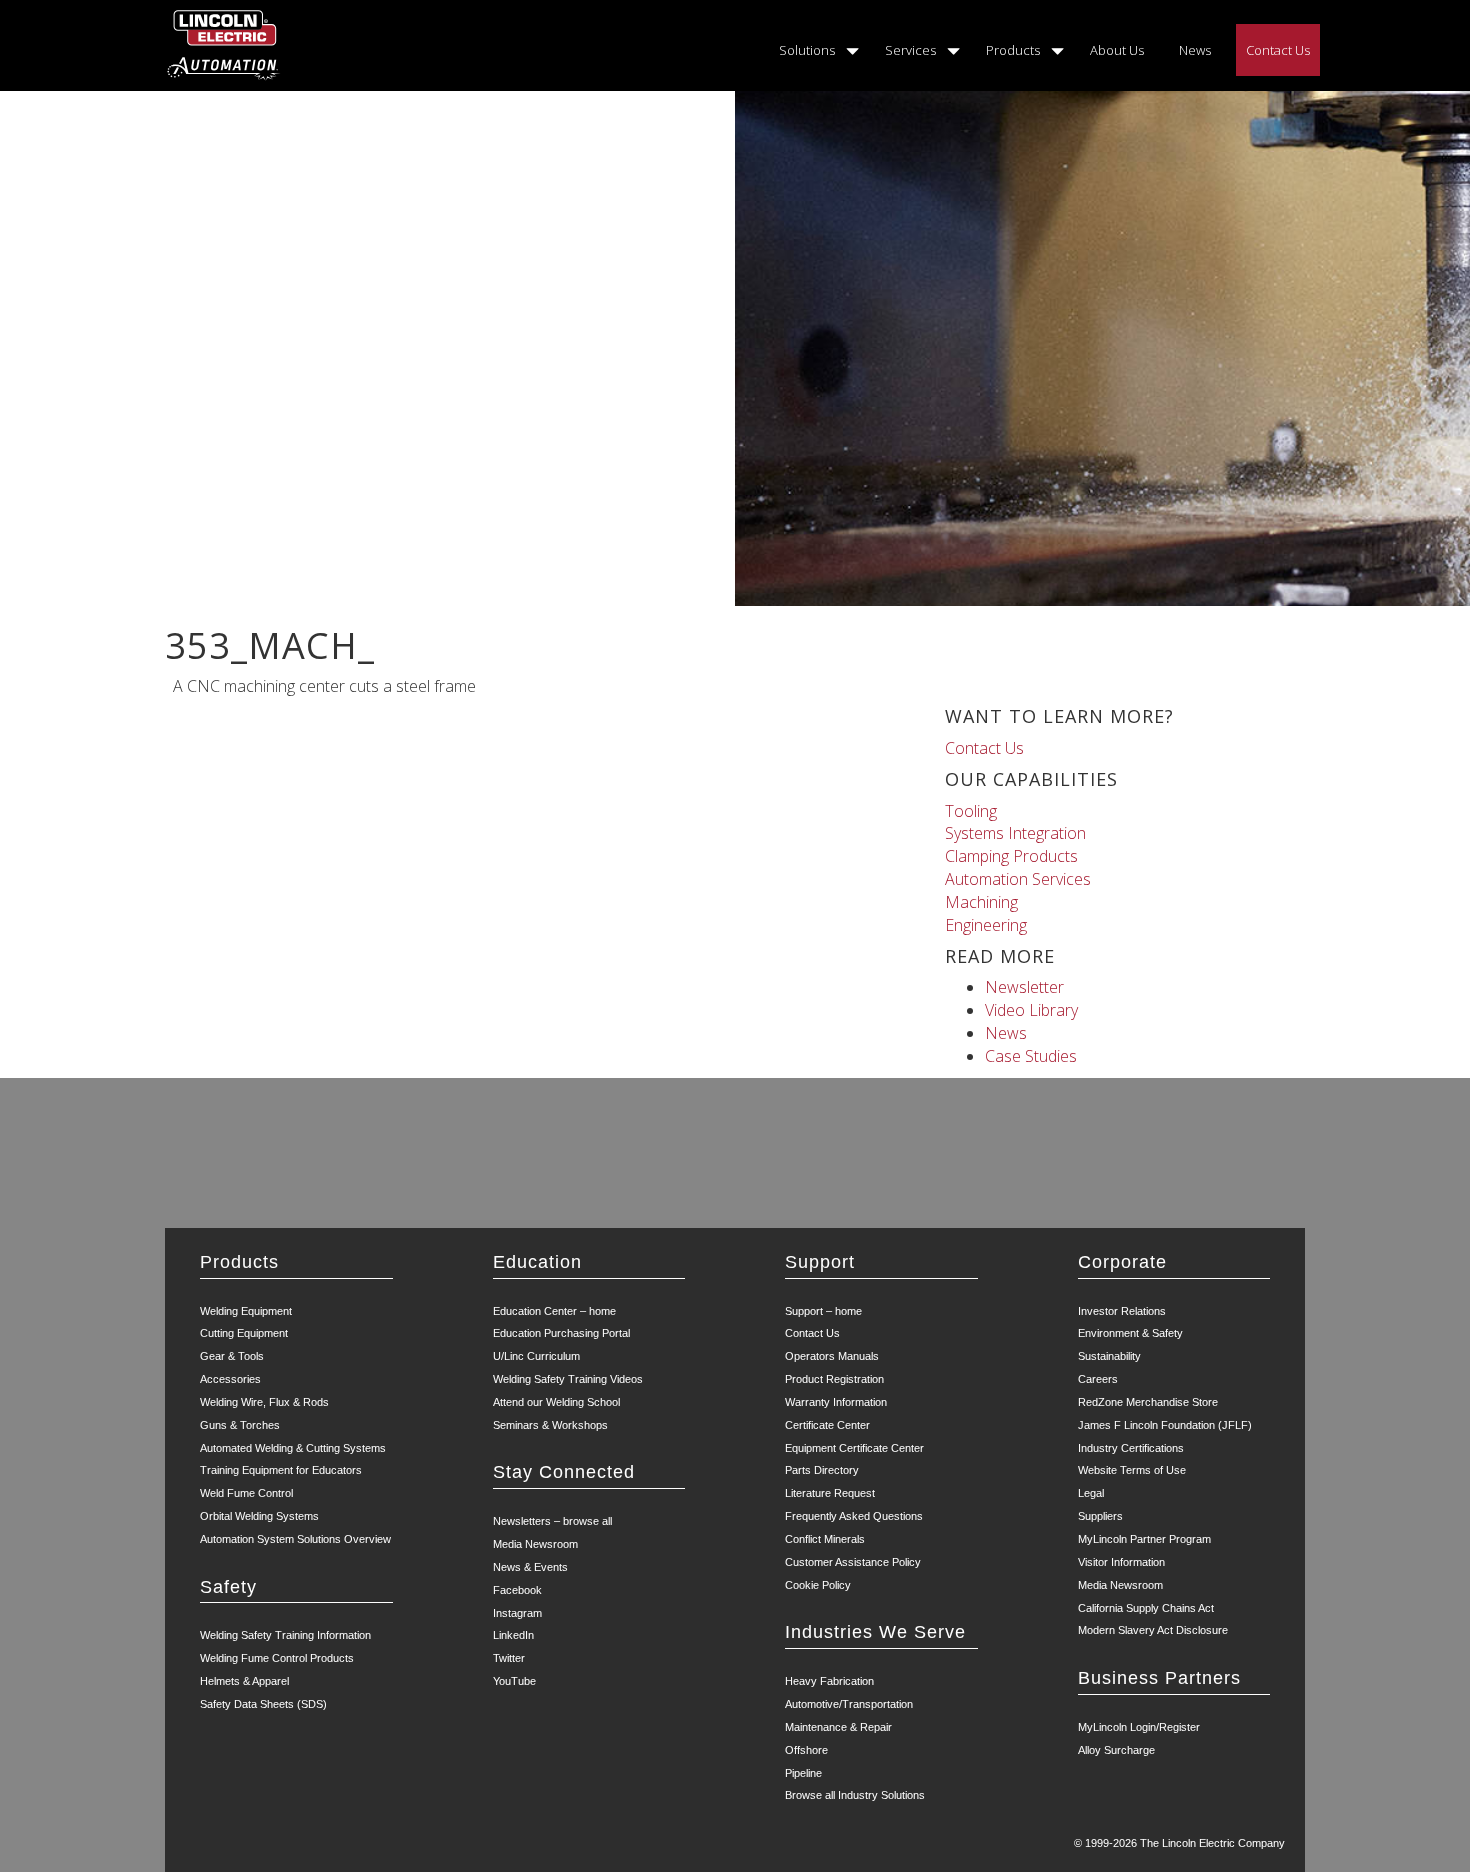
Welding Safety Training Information (285, 1635)
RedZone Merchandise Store (1148, 1402)
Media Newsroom (535, 1544)
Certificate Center (827, 1425)
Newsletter (1024, 987)
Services (910, 50)
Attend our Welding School (556, 1402)
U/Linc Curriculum (536, 1356)
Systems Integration (1015, 833)
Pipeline (803, 1773)
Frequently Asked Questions (854, 1516)
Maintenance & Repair (838, 1727)
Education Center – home (554, 1311)
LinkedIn (513, 1635)
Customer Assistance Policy (853, 1562)
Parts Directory (822, 1470)
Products (1013, 50)
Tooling (971, 811)
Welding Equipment (246, 1311)
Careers (1098, 1379)
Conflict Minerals (825, 1539)
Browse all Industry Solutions (855, 1795)
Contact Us (1278, 50)
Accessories (230, 1379)
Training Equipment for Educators (281, 1470)
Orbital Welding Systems (259, 1516)
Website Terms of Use (1132, 1470)
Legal (1091, 1493)
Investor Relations (1122, 1311)
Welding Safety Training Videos (568, 1379)
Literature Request (830, 1493)
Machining (981, 902)
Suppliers (1100, 1516)
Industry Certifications (1131, 1448)
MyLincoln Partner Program (1144, 1539)
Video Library (1031, 1010)
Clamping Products (1011, 856)
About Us (1117, 50)
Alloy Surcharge (1116, 1750)
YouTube (514, 1681)
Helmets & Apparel (244, 1681)
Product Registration (834, 1379)
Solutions (807, 50)
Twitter (509, 1658)
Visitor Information (1121, 1562)
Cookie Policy (818, 1585)
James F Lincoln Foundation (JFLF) (1165, 1425)
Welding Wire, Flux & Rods (264, 1402)
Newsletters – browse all (552, 1521)
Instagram (517, 1613)
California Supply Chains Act (1146, 1608)
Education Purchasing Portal (561, 1333)
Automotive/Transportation (849, 1704)
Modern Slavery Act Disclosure (1153, 1630)
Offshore (806, 1750)
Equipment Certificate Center (854, 1448)
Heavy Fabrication (829, 1681)
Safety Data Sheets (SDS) (263, 1704)
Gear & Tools (232, 1356)
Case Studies (1031, 1056)
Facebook (517, 1590)
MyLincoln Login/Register (1139, 1727)
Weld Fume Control (246, 1493)
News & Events (530, 1567)
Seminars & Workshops (550, 1425)
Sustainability (1109, 1356)
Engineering (986, 925)
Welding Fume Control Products (277, 1658)
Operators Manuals (832, 1356)
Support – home (823, 1311)
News (1195, 50)
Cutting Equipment (244, 1333)
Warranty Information (836, 1402)
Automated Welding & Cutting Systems (293, 1448)
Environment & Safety (1130, 1333)
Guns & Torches (240, 1425)
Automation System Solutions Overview (295, 1539)
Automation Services (1018, 879)
